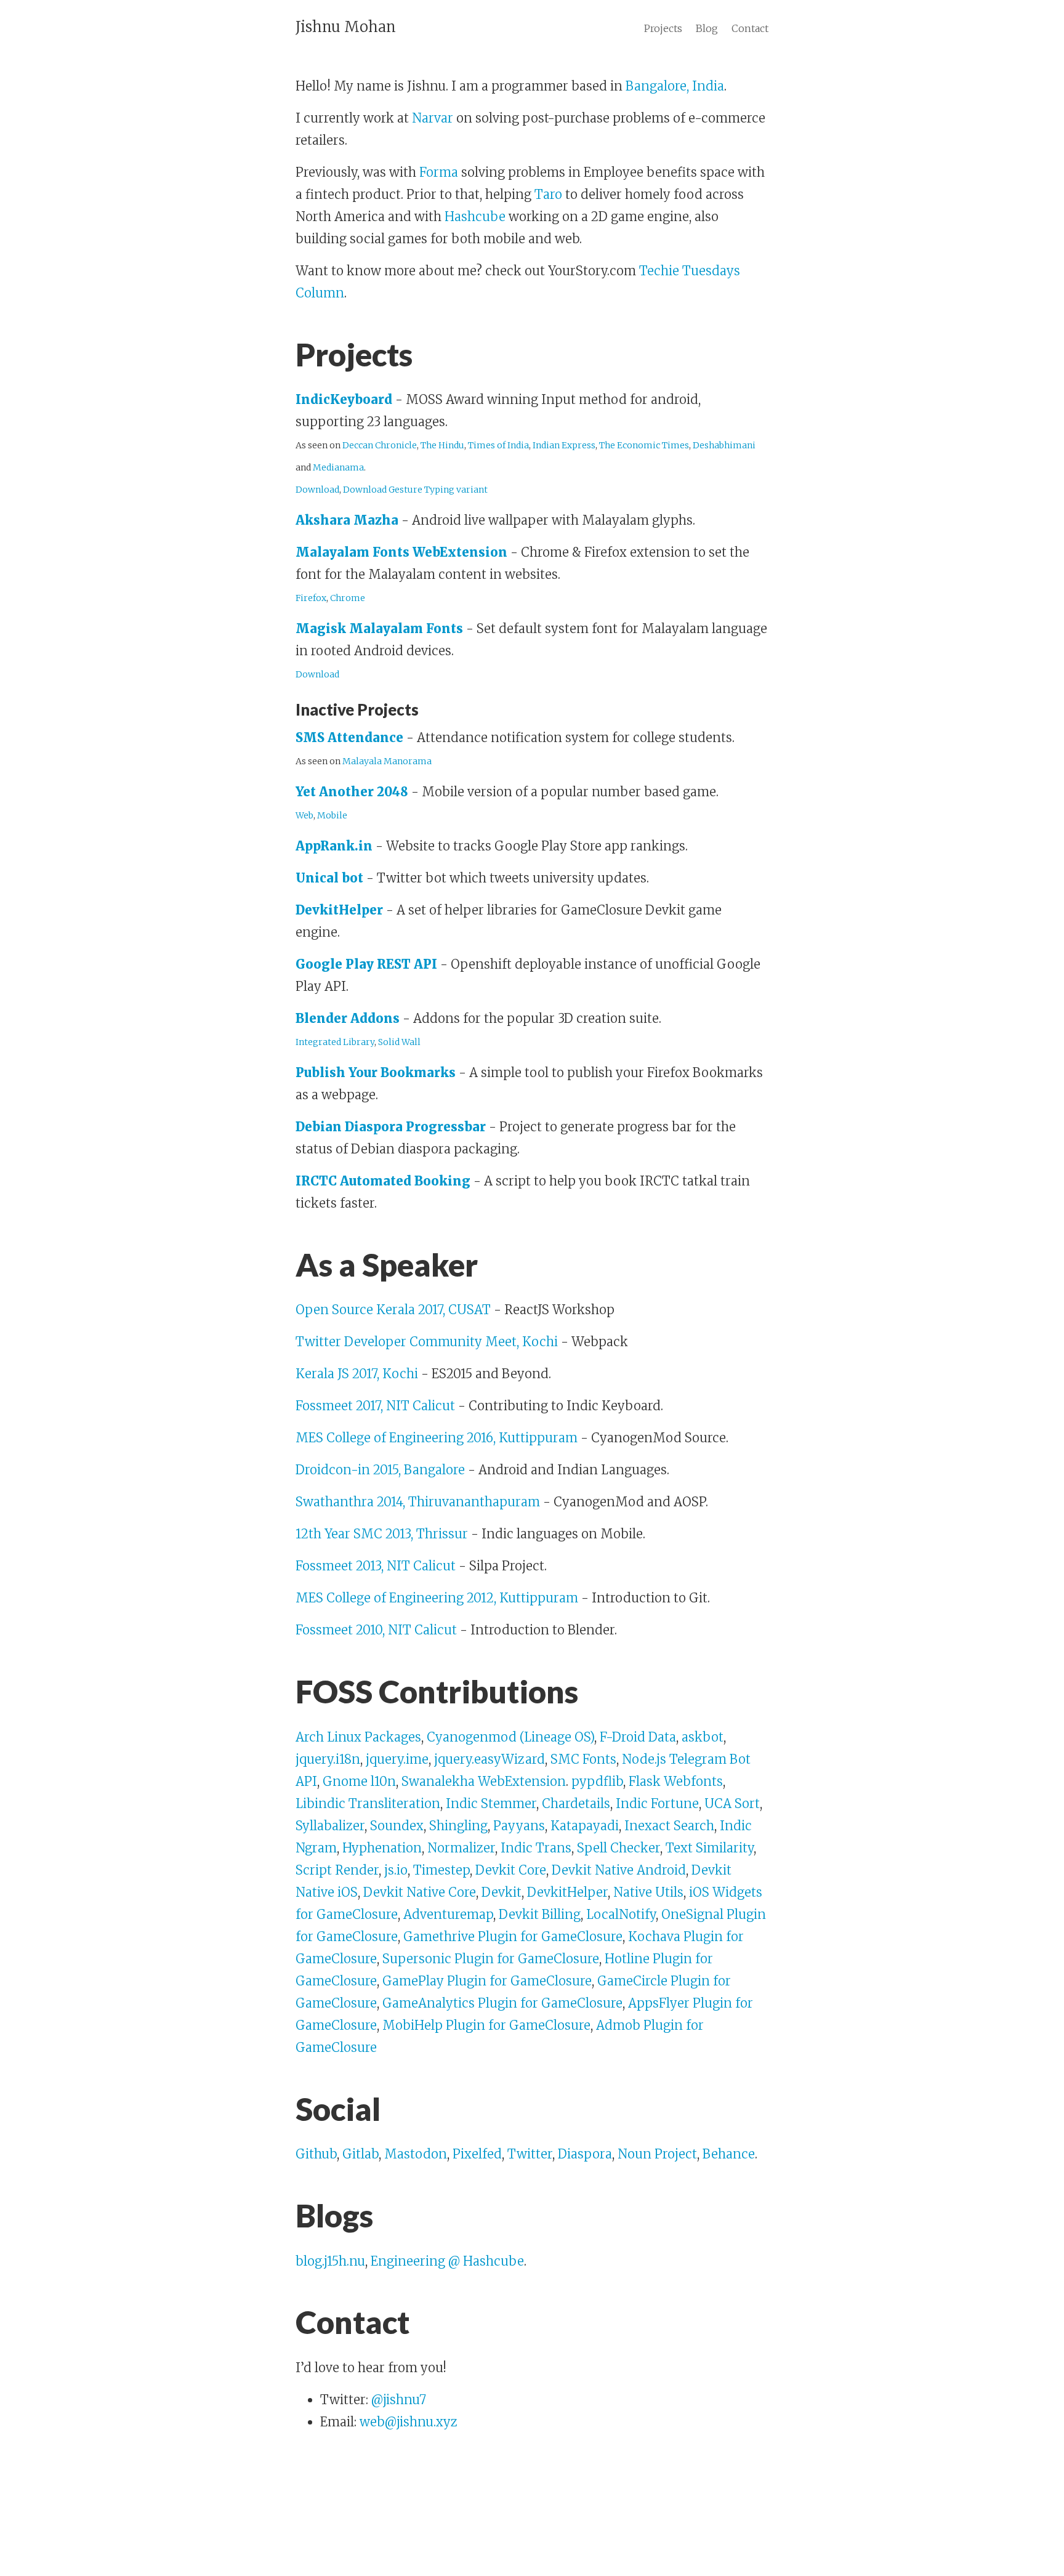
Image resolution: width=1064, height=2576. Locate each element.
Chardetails (576, 1803)
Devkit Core (511, 1870)
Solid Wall (399, 1042)
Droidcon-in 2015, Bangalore (380, 1470)
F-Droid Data (638, 1737)
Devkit (502, 1892)
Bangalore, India (675, 86)
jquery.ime (397, 1759)
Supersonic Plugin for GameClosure (491, 1959)
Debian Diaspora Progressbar (391, 1127)
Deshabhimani (724, 445)
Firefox (311, 598)
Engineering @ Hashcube (447, 2261)
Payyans (519, 1826)
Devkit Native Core (420, 1892)
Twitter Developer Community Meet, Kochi (427, 1342)
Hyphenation (382, 1848)
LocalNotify (621, 1914)
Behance (729, 2154)
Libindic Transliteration (368, 1803)
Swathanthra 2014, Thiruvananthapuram (418, 1502)
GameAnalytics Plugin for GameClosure (502, 2003)
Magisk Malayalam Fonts (379, 628)
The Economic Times (644, 445)
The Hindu (442, 445)
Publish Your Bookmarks (376, 1072)
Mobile (332, 815)
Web (304, 815)
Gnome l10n (359, 1781)
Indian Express (564, 445)
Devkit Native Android (619, 1870)
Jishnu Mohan (346, 27)
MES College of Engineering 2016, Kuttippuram (437, 1438)
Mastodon (416, 2154)
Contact (750, 28)
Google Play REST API (366, 964)
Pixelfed (477, 2154)
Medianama (338, 467)
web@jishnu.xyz (409, 2422)
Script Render (337, 1870)
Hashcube (475, 216)
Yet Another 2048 (352, 792)
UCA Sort (732, 1803)
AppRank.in (334, 846)
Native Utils (648, 1892)
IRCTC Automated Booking (383, 1181)
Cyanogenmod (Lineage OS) (510, 1737)
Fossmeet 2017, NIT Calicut (375, 1406)
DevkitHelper (339, 910)
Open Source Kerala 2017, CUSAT (393, 1310)
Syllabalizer (330, 1826)
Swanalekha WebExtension (484, 1781)
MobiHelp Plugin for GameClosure (486, 2025)
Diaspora (585, 2154)
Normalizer (461, 1848)
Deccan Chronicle (380, 445)
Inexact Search (669, 1826)
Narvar (433, 118)
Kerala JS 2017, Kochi (357, 1374)
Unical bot (329, 878)
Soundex (397, 1826)
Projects (663, 28)
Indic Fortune (657, 1803)
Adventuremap (448, 1914)
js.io (396, 1870)
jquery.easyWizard (490, 1759)
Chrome (348, 598)
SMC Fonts (583, 1759)
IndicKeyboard (344, 399)
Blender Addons (348, 1018)
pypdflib (597, 1781)
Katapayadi (585, 1826)
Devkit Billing (540, 1914)
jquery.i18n (328, 1759)
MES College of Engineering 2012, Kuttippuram (437, 1598)
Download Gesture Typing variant (415, 490)
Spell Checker (619, 1848)
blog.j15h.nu (330, 2261)
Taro (548, 194)
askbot (703, 1737)
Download (317, 490)
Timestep (441, 1870)
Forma (439, 172)
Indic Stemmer (491, 1803)
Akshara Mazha (347, 520)
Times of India (498, 445)
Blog (707, 28)
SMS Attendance (349, 737)
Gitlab (361, 2154)
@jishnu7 (399, 2400)
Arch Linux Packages (358, 1737)
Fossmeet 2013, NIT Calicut (376, 1566)
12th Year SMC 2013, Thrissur (382, 1534)
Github (316, 2154)
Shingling (458, 1826)
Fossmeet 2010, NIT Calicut (376, 1630)
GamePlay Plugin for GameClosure (487, 1981)
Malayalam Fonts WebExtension (401, 552)
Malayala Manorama (387, 761)
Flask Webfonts (676, 1781)
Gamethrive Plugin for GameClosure (513, 1936)
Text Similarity (710, 1848)
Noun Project (657, 2154)
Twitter (530, 2154)
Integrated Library (335, 1042)
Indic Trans (536, 1848)
